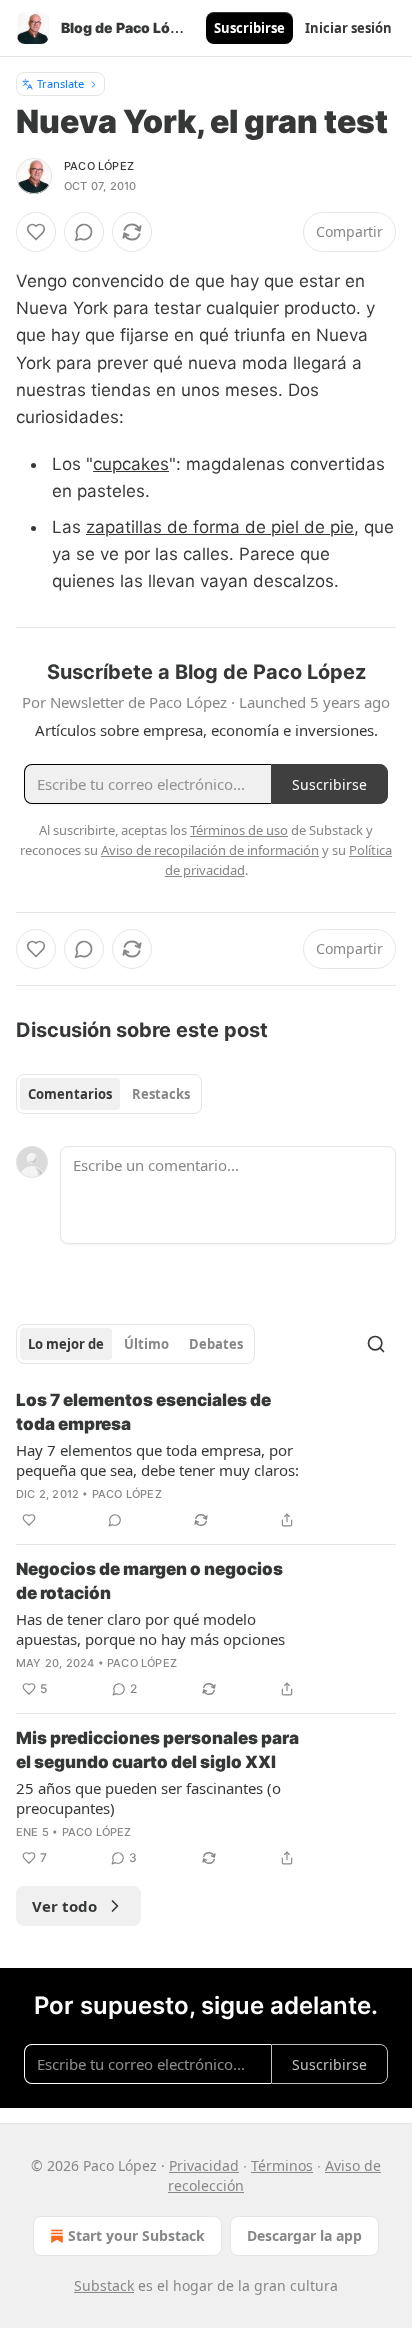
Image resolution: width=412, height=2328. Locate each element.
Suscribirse (249, 28)
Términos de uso (239, 830)
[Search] (376, 1344)
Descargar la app (304, 2235)
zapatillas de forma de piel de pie (220, 527)
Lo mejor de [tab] (66, 1344)
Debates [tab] (216, 1344)
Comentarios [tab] (70, 1094)
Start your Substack (136, 2235)
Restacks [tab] (161, 1094)
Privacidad (204, 2165)
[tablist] (109, 1094)
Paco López (99, 166)
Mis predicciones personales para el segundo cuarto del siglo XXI (157, 1750)
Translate (60, 83)
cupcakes (131, 464)
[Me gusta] (36, 232)
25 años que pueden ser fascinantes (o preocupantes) (148, 1798)
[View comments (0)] (84, 232)
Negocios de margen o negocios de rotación (149, 1581)
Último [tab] (146, 1344)
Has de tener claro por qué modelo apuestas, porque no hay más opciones (150, 1629)
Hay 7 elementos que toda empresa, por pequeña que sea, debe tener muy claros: (157, 1460)
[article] (206, 1460)
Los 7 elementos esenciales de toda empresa (143, 1412)
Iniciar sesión (348, 28)
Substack (104, 2285)
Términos (282, 2165)
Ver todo (64, 1906)
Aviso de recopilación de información (210, 850)
